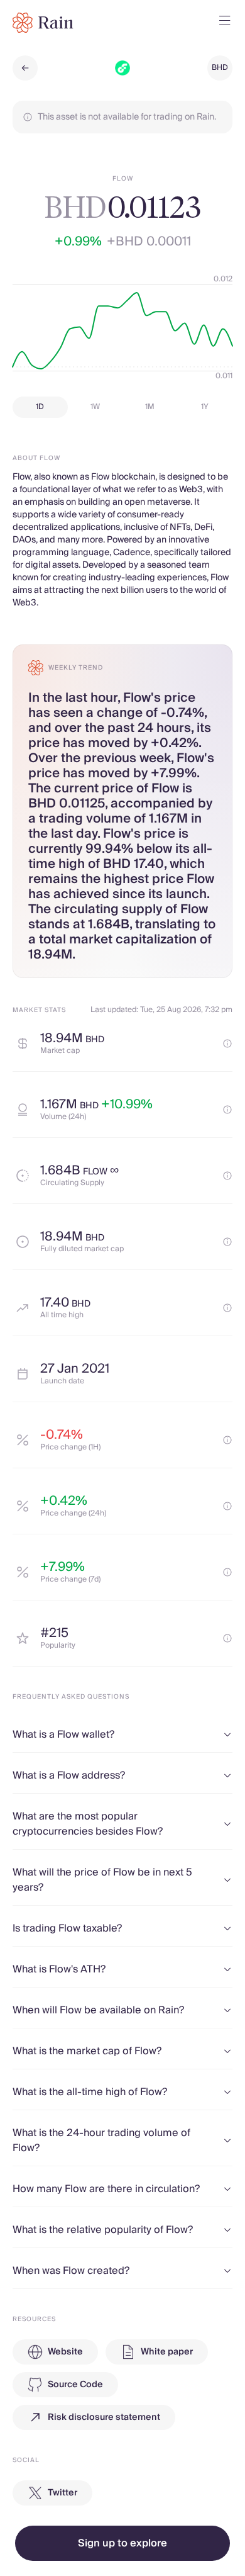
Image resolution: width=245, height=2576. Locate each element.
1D (40, 407)
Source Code (75, 2385)
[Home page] (43, 23)
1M (150, 407)
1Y (205, 407)
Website (65, 2352)
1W (95, 407)
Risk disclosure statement (104, 2417)
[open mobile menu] (225, 23)
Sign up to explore (122, 2543)
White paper (167, 2352)
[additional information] (227, 1043)
